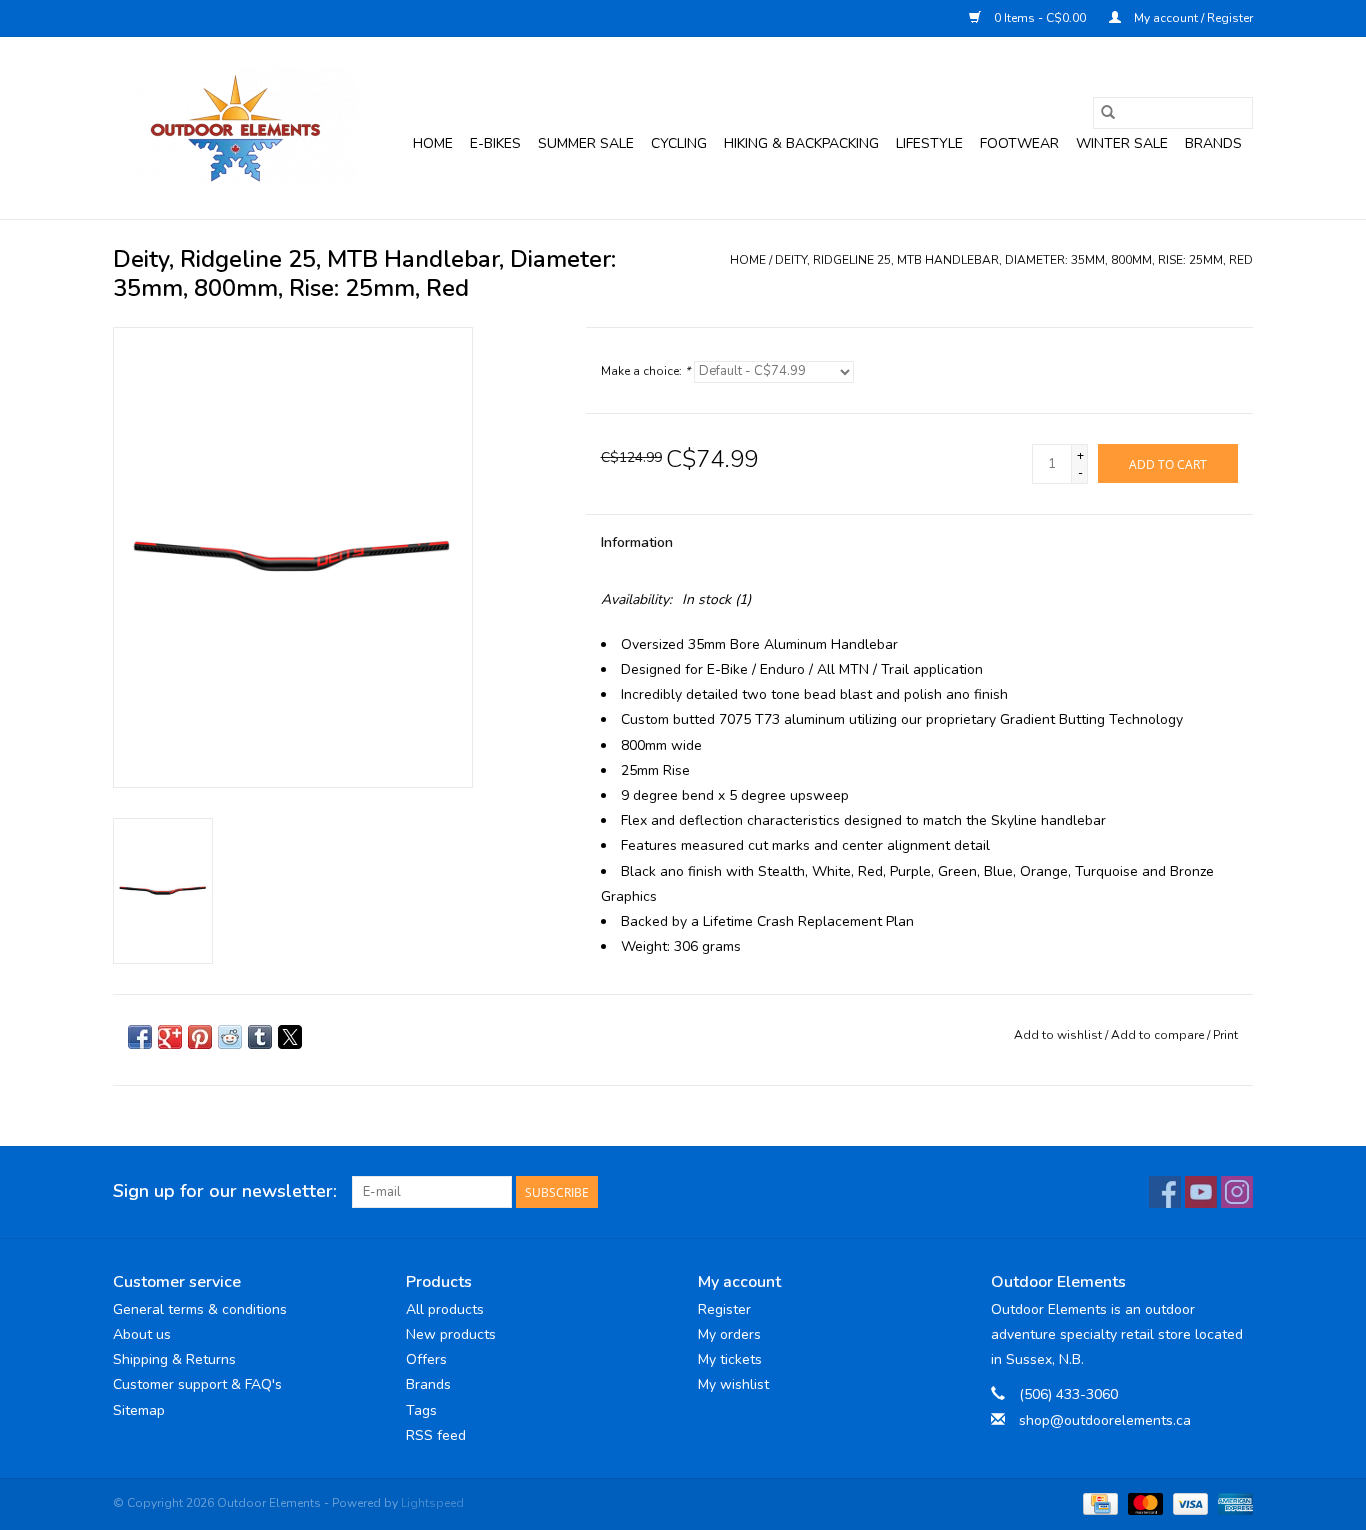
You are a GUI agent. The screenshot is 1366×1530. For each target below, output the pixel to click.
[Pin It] (200, 1037)
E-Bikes (495, 143)
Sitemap (139, 1410)
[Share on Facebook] (140, 1037)
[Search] (1108, 113)
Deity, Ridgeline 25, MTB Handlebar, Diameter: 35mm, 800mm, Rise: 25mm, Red (1014, 260)
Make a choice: (645, 371)
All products (445, 1309)
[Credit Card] (1098, 1503)
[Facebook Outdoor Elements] (1165, 1192)
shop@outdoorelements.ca (1105, 1420)
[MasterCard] (1143, 1503)
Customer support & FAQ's (197, 1384)
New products (451, 1334)
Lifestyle (929, 143)
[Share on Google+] (170, 1037)
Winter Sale (1122, 143)
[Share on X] (290, 1037)
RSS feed (436, 1435)
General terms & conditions (200, 1309)
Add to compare (1159, 1035)
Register (724, 1309)
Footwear (1019, 143)
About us (142, 1334)
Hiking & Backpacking (801, 143)
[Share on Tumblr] (260, 1037)
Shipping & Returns (174, 1359)
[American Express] (1232, 1503)
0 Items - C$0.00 (1040, 18)
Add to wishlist (1059, 1035)
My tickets (730, 1359)
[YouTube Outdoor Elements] (1201, 1192)
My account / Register (1192, 18)
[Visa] (1188, 1503)
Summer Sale (586, 143)
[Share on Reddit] (230, 1037)
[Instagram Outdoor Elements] (1237, 1192)
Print (1225, 1035)
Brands (1213, 143)
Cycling (679, 143)
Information (637, 542)
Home (433, 143)
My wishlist (733, 1384)
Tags (421, 1410)
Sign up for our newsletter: (225, 1191)
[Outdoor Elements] (235, 128)
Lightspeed (432, 1503)
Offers (426, 1359)
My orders (729, 1334)
